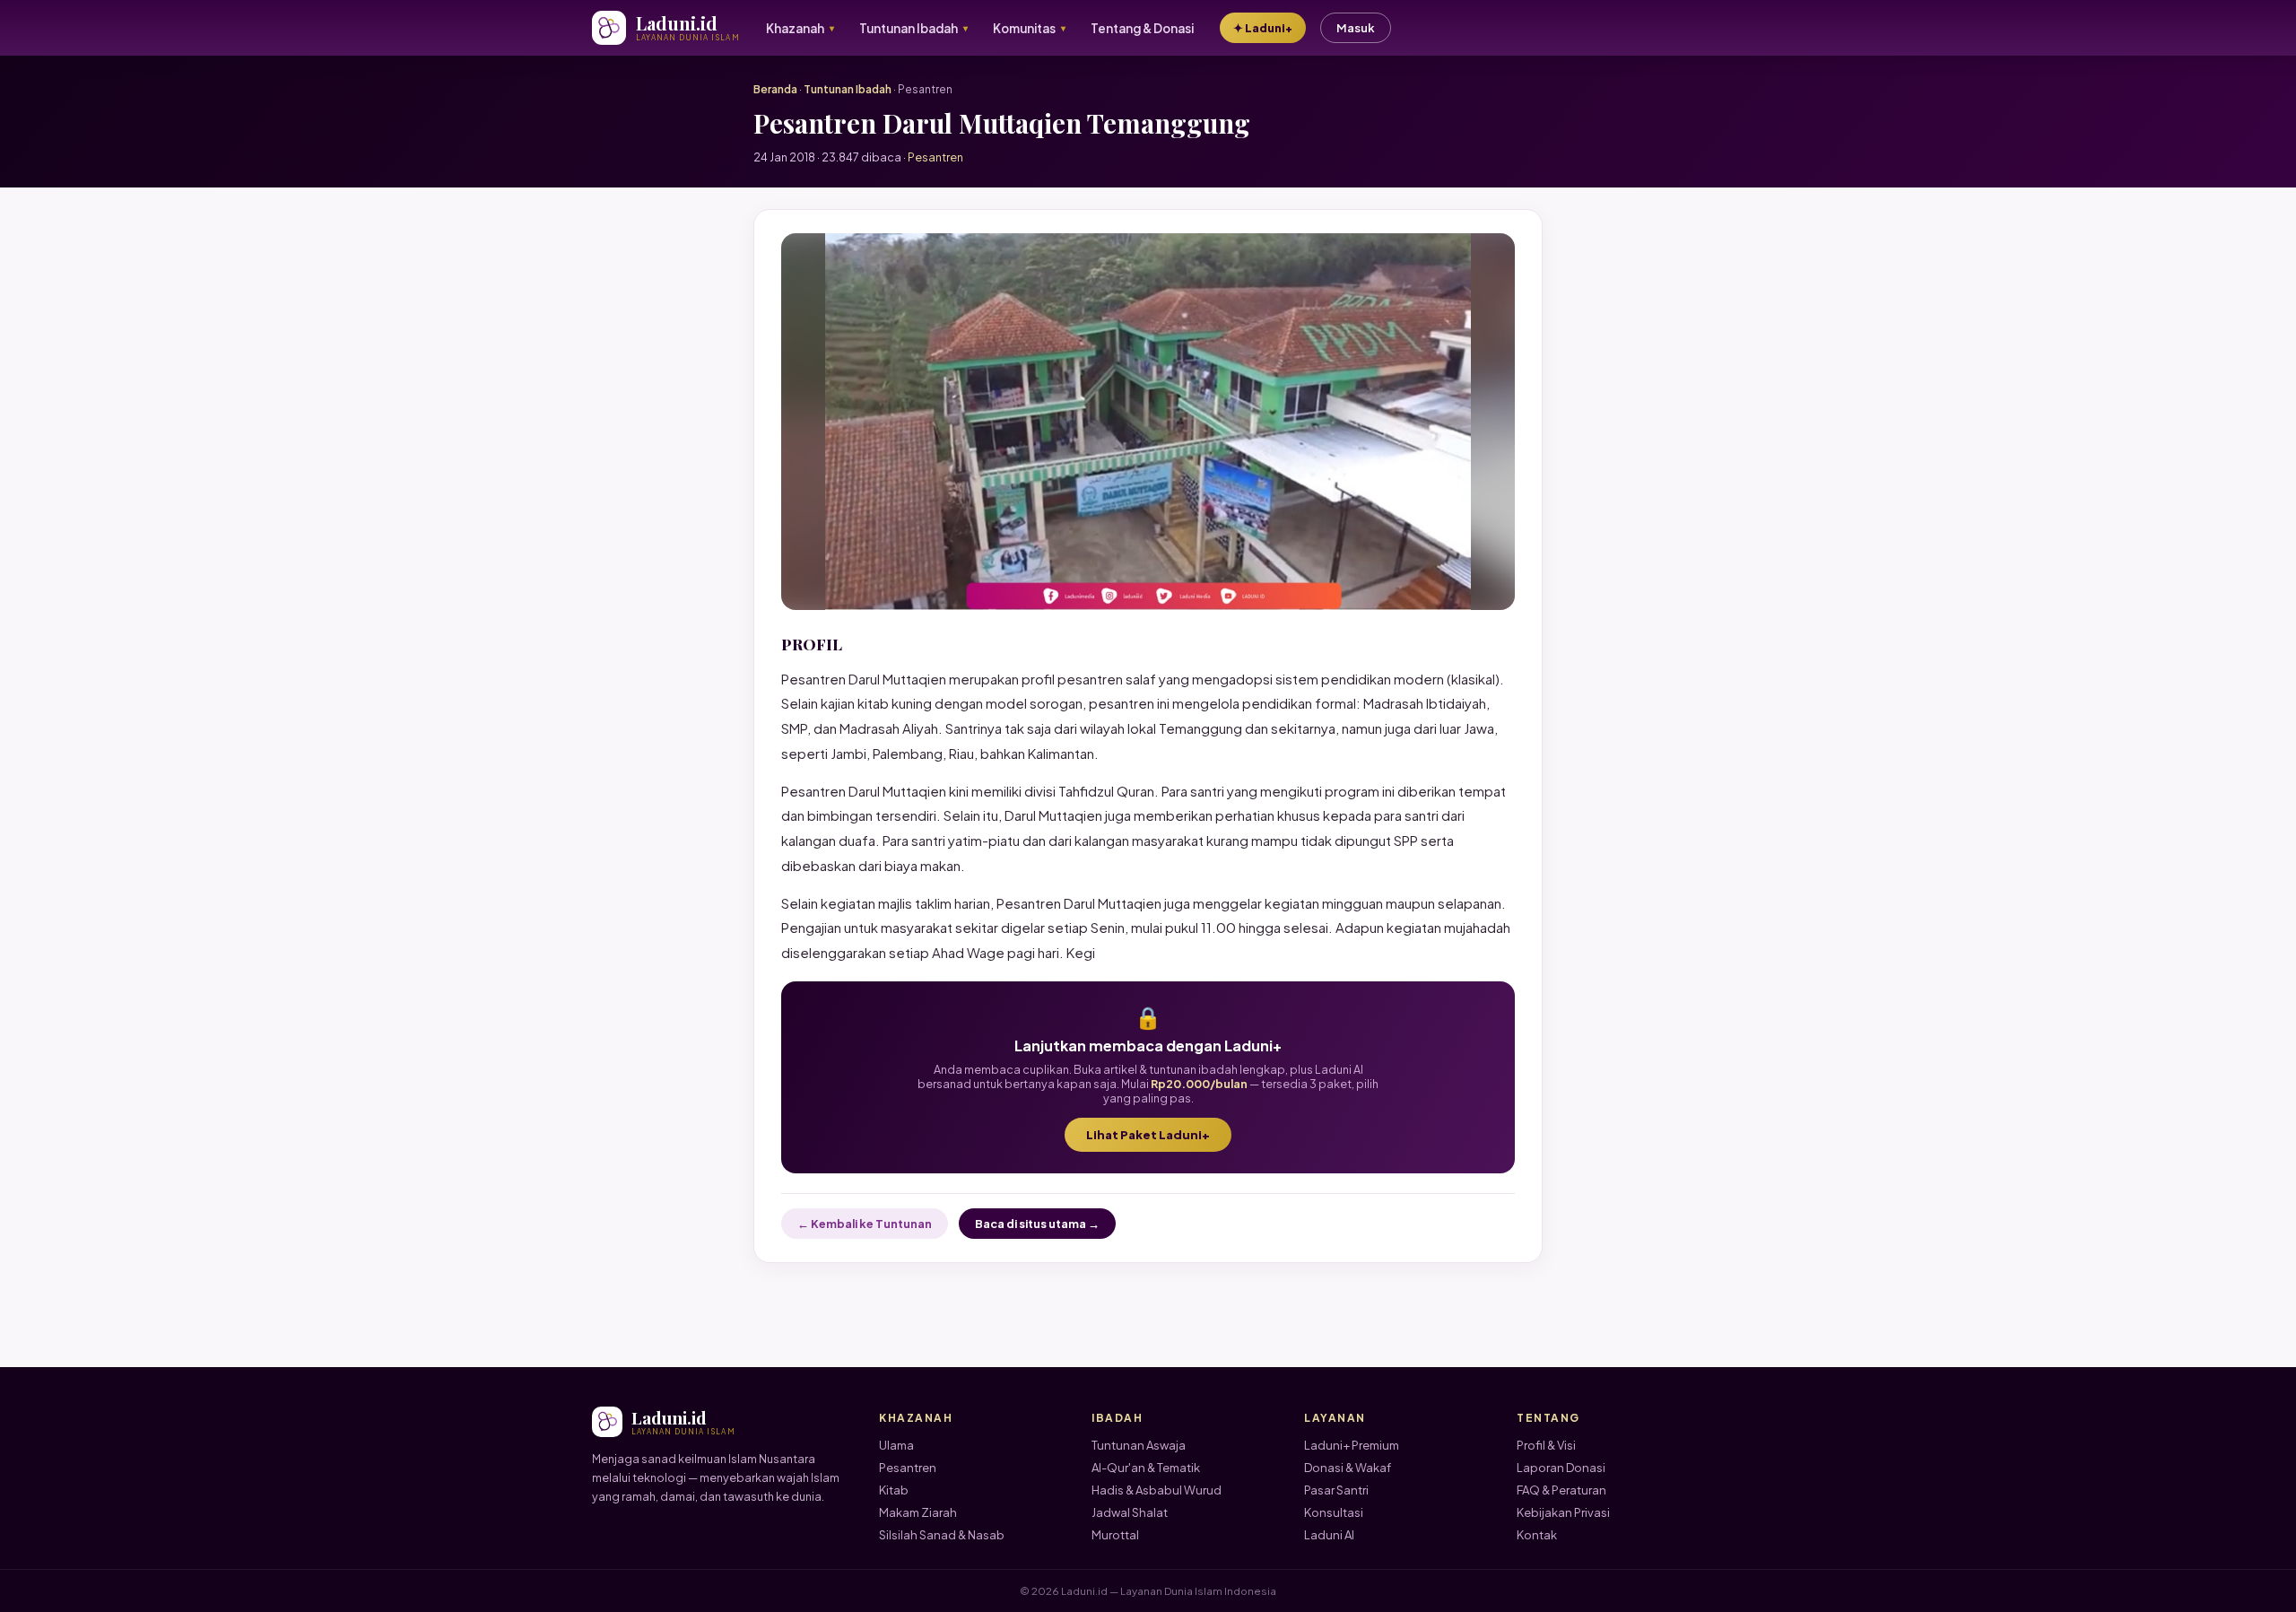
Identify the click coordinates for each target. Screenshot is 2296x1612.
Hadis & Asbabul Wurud (1157, 1490)
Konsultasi (1334, 1512)
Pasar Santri (1336, 1490)
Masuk (1356, 28)
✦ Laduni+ (1263, 28)
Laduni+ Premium (1352, 1445)
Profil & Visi (1546, 1445)
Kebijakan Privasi (1563, 1512)
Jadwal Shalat (1130, 1512)
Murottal (1115, 1535)
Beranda (775, 89)
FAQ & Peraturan (1561, 1490)
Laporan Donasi (1561, 1468)
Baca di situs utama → (1037, 1224)
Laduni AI (1329, 1535)
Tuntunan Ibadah (848, 89)
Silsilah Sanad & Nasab (942, 1535)
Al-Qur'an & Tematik (1146, 1468)
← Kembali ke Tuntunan (865, 1224)
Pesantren (908, 1468)
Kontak (1537, 1535)
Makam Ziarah (918, 1512)
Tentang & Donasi (1142, 28)
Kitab (894, 1490)
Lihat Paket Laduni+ (1148, 1135)
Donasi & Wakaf (1348, 1468)
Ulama (896, 1445)
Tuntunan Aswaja (1139, 1445)
